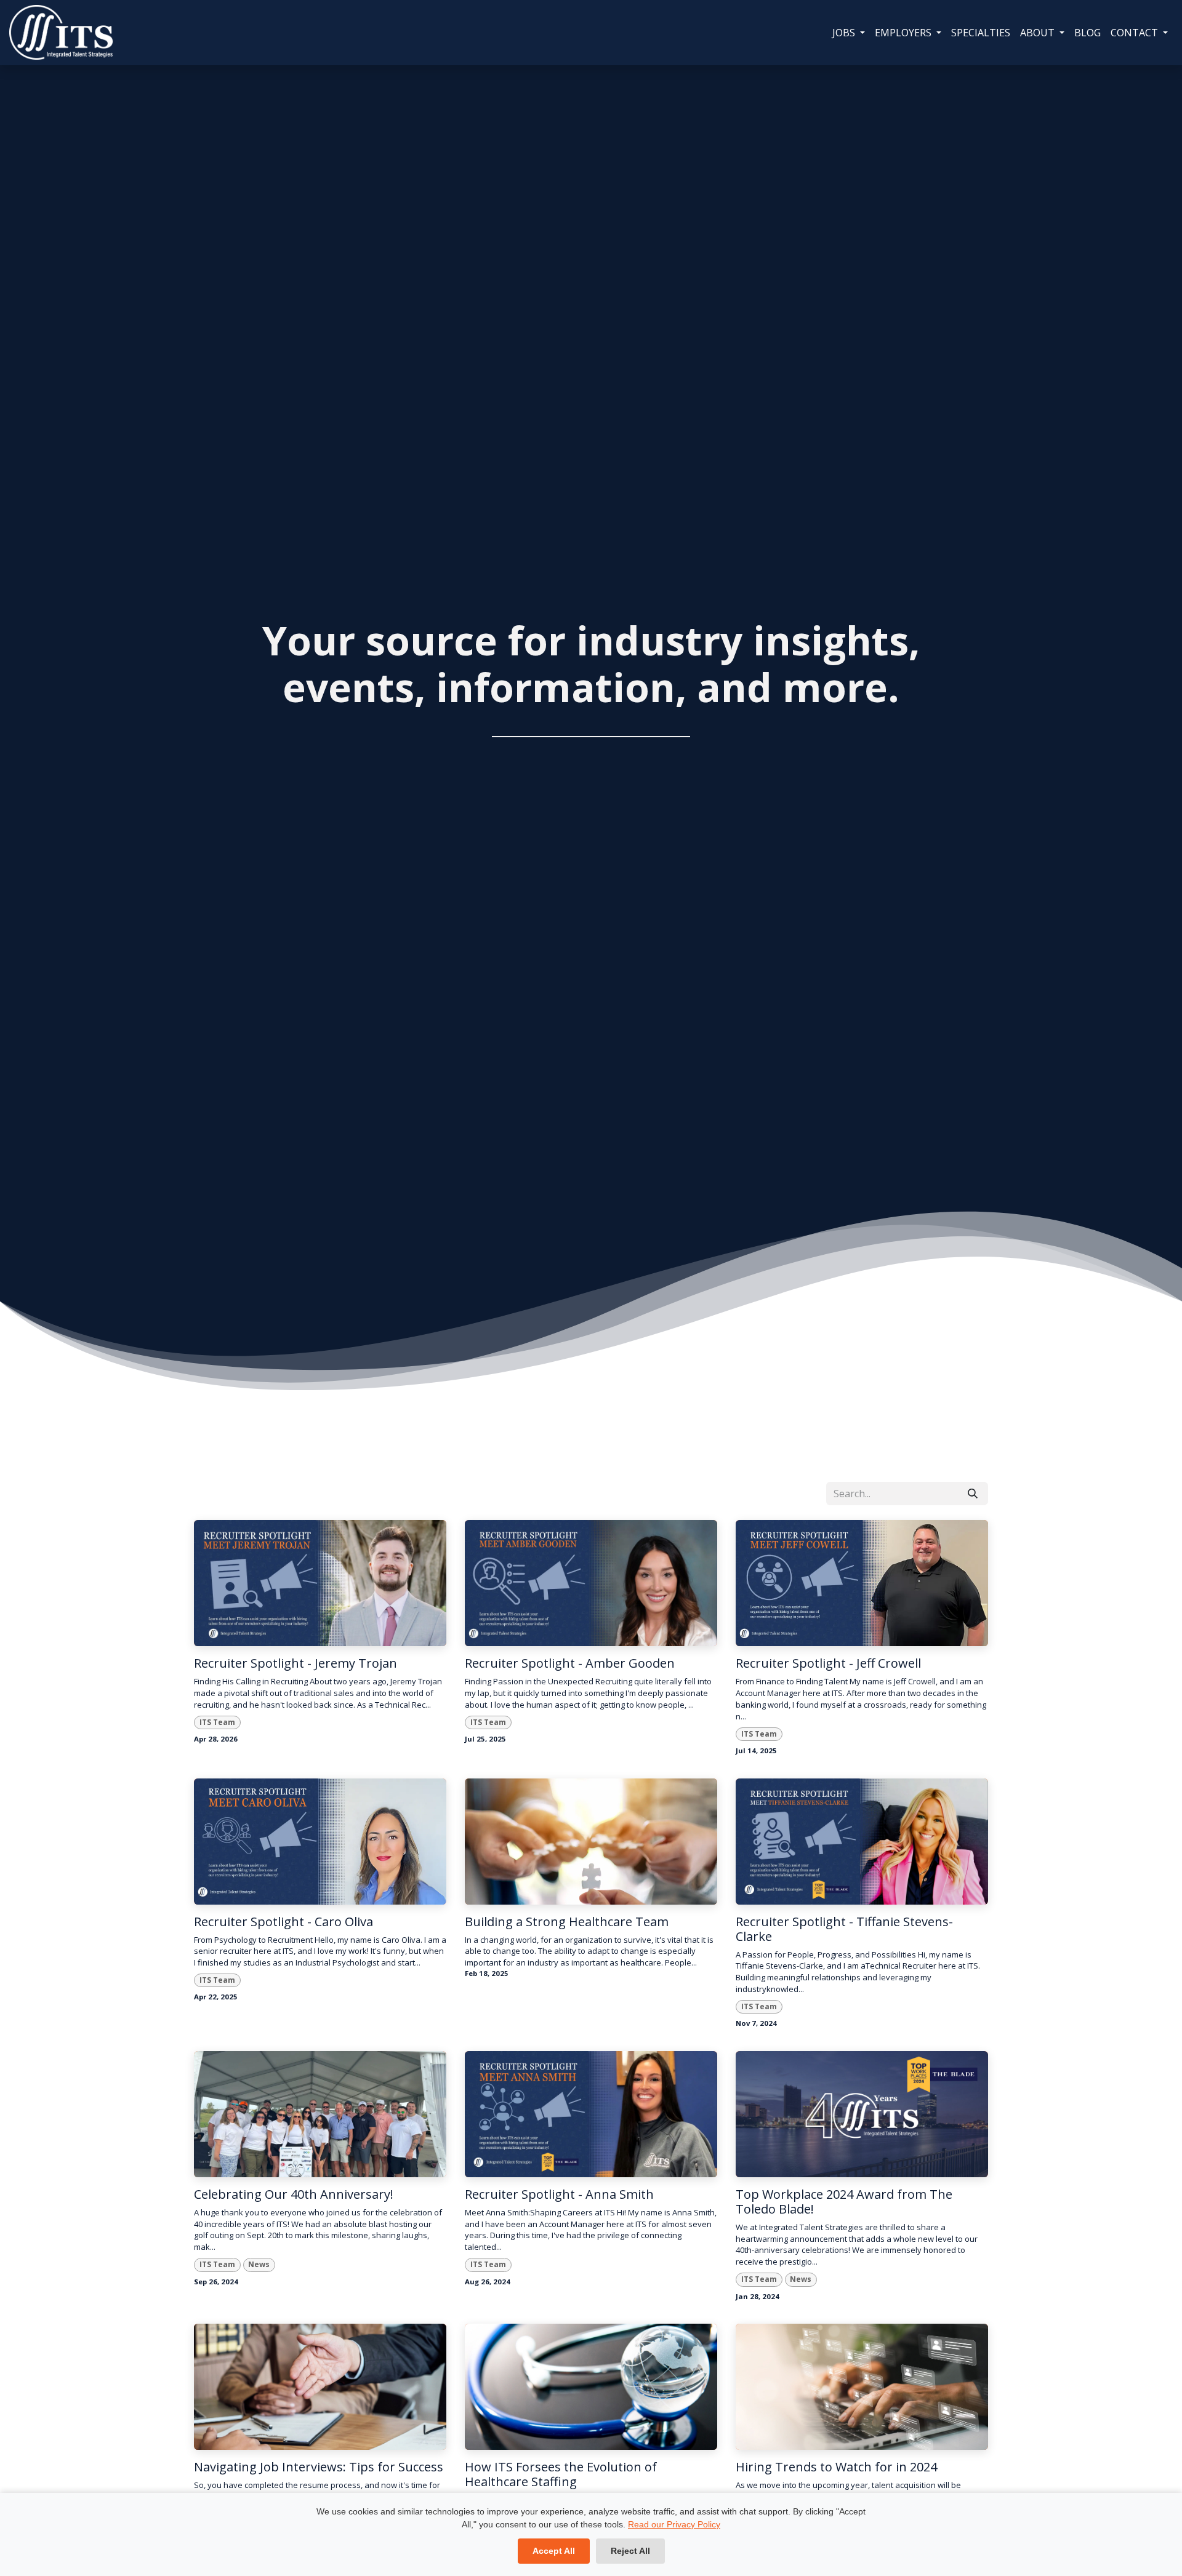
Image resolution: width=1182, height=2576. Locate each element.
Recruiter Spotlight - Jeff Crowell (828, 1663)
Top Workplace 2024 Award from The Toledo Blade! (844, 2202)
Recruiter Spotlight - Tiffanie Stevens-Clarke (844, 1929)
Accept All (554, 2551)
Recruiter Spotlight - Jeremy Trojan (295, 1663)
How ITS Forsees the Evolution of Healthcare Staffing (561, 2474)
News (259, 2264)
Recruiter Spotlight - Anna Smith (559, 2194)
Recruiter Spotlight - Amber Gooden (570, 1663)
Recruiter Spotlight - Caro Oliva (283, 1922)
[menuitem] (849, 33)
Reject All (630, 2551)
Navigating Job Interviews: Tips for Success (319, 2467)
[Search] (973, 1494)
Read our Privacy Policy (674, 2524)
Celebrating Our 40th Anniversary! (294, 2194)
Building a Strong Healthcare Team (567, 1922)
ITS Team (217, 1722)
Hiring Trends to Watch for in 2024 (836, 2467)
